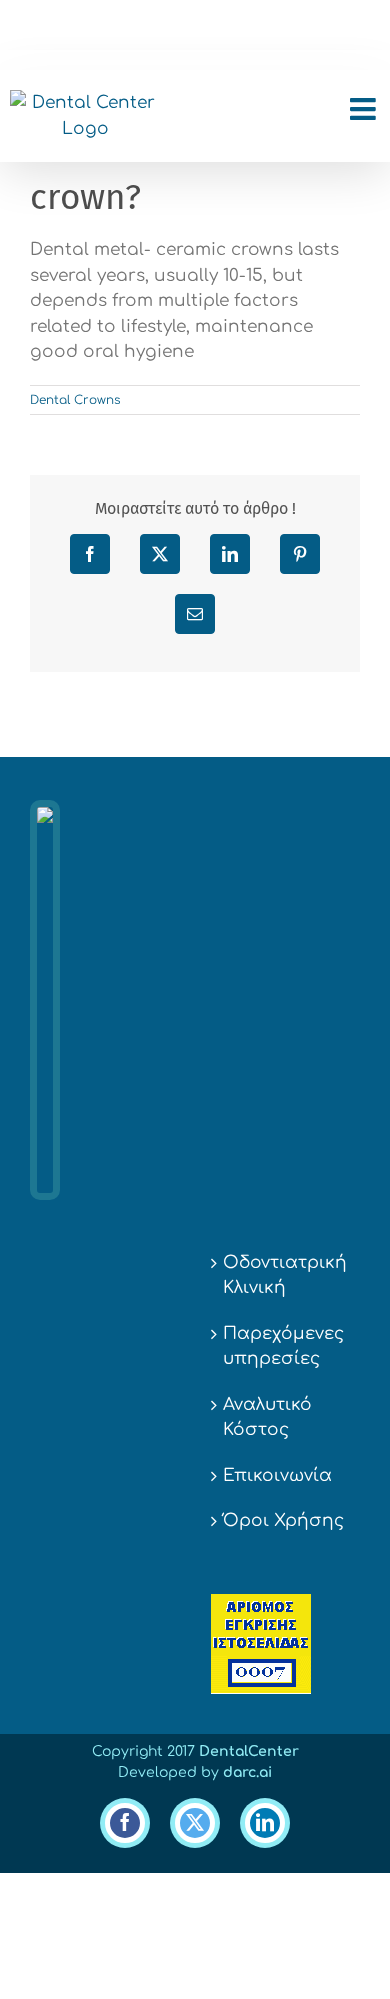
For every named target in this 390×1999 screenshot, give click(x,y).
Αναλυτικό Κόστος (267, 1417)
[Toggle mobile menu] (365, 109)
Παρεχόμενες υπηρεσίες (283, 1346)
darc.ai (247, 1772)
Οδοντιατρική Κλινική (285, 1275)
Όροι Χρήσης (283, 1520)
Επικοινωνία (277, 1475)
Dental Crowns (75, 400)
